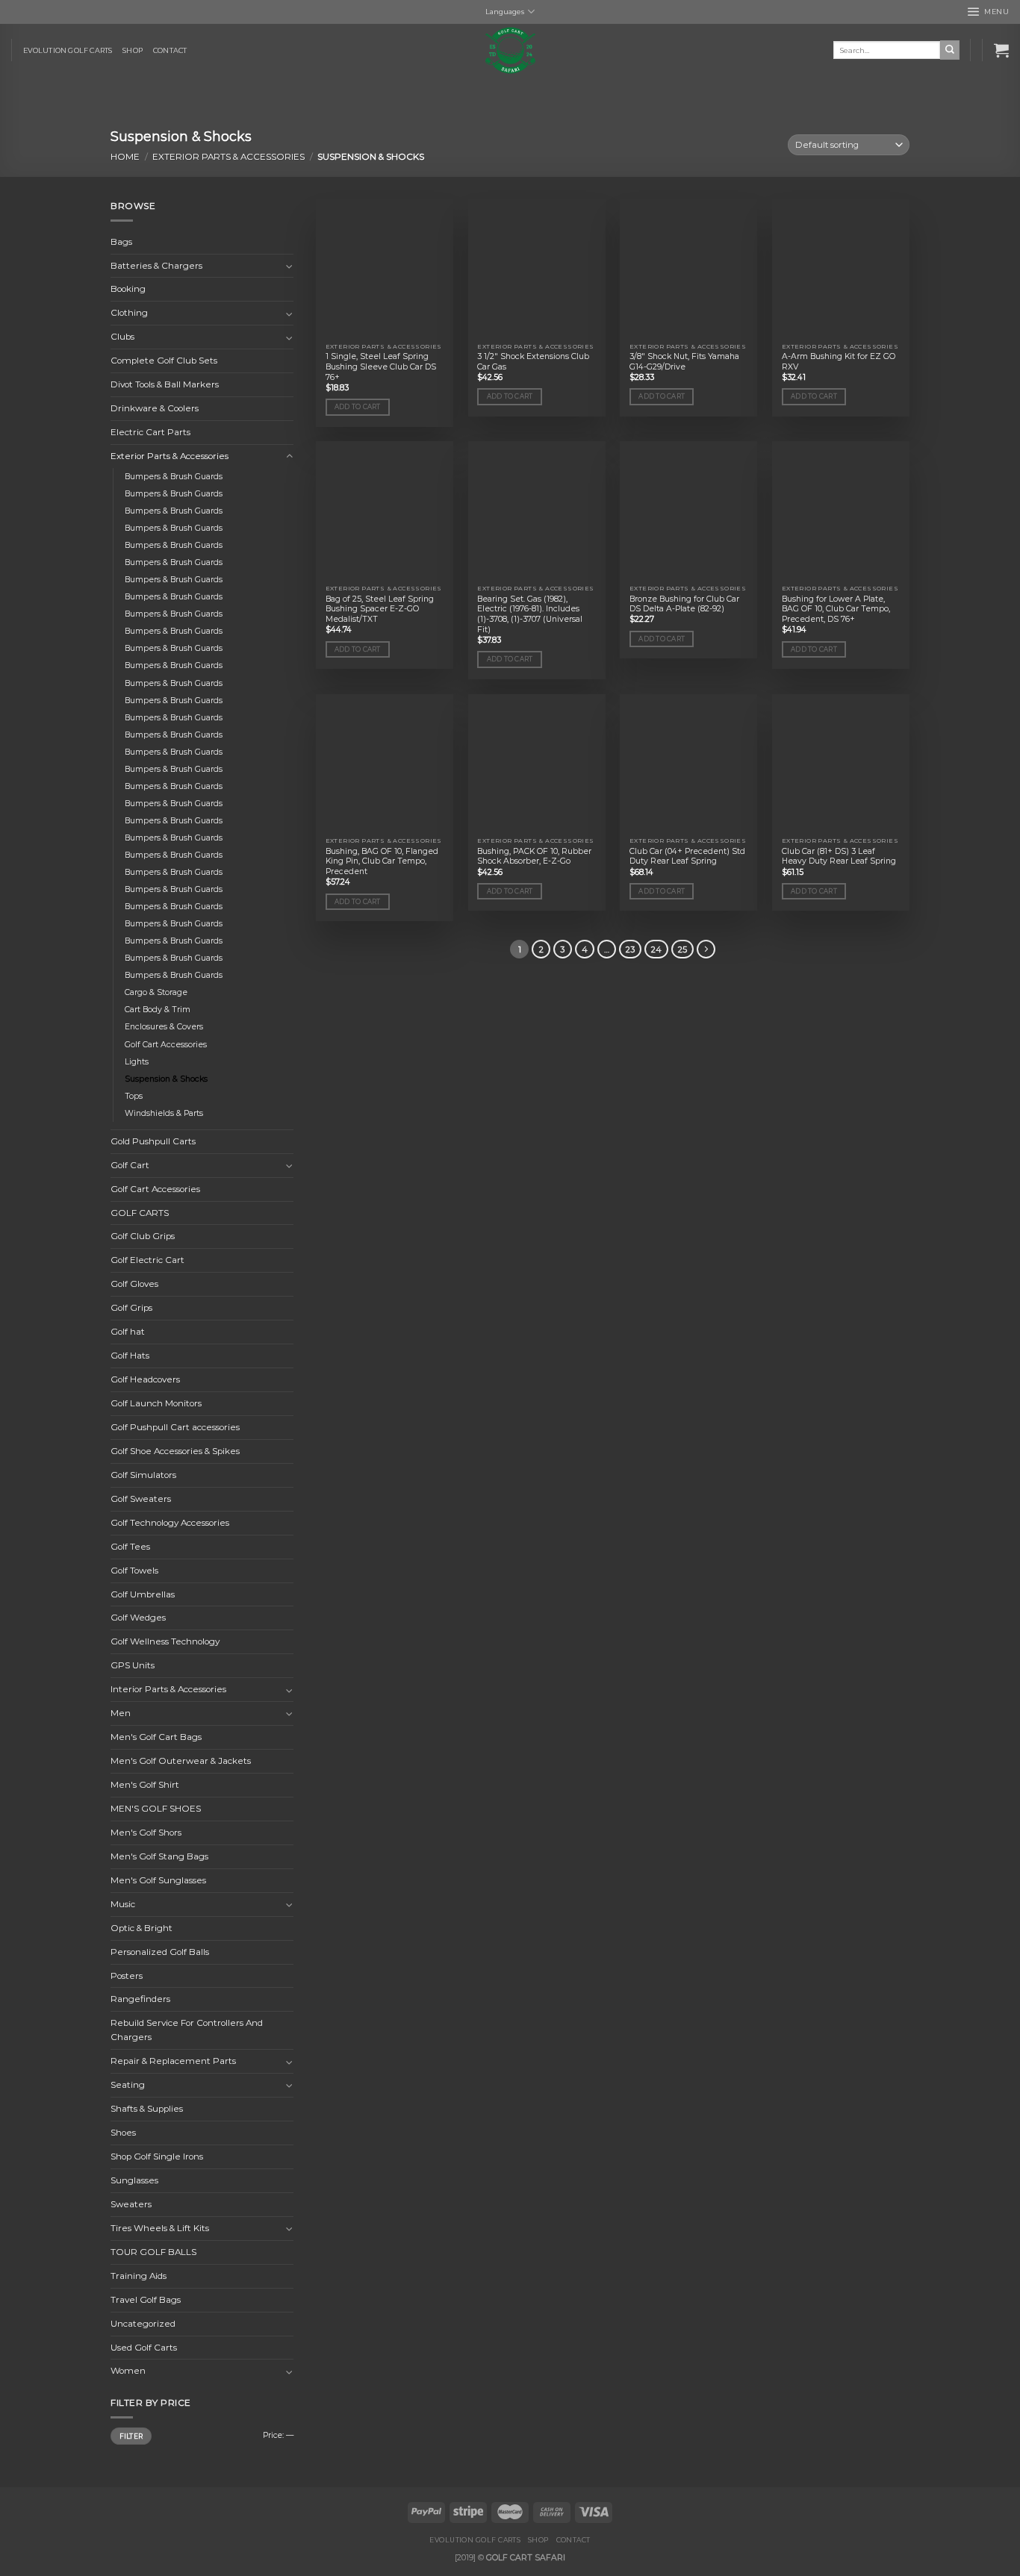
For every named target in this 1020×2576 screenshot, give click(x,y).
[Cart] (1001, 50)
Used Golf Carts (144, 2348)
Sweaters (131, 2204)
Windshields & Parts (164, 1113)
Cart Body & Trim (158, 1010)
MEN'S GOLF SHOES (156, 1809)
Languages (505, 12)
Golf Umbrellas (143, 1594)
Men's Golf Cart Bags (156, 1737)
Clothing (129, 314)
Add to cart (358, 407)
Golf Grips (131, 1308)
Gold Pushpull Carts (153, 1141)
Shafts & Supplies (147, 2109)
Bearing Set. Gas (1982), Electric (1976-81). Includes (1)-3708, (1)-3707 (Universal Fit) (530, 615)
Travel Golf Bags (146, 2300)
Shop (133, 50)
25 (682, 949)
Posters (127, 1976)
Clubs (122, 337)
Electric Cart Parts (150, 432)
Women (128, 2371)
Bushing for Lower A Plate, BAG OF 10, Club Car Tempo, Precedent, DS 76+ (836, 609)
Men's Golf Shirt (145, 1785)
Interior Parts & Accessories (168, 1689)
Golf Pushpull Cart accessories (175, 1427)
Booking (128, 290)
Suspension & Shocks (166, 1079)
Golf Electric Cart (147, 1261)
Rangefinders (140, 2000)
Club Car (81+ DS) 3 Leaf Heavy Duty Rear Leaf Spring (839, 857)
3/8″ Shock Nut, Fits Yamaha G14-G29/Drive (684, 362)
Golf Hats (130, 1356)
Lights (137, 1062)
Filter (131, 2436)
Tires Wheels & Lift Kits (160, 2228)
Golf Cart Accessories (166, 1045)
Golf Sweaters (141, 1499)
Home (125, 157)
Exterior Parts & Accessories (228, 157)
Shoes (123, 2133)
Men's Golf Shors (146, 1833)
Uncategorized (143, 2324)
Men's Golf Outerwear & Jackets (181, 1761)
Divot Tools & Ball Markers (165, 384)
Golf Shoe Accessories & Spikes (175, 1451)
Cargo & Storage (156, 993)
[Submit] (950, 50)
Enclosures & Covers (164, 1027)
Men (121, 1713)
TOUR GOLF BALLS (153, 2252)
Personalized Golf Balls (160, 1952)
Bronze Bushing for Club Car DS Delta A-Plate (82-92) (684, 604)
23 (630, 949)
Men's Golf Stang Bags (159, 1856)
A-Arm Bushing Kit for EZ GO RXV (839, 362)
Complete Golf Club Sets (164, 361)
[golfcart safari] (510, 50)
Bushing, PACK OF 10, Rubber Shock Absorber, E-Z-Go (534, 857)
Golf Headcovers (145, 1379)
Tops (134, 1096)
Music (123, 1904)
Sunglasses (134, 2180)
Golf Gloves (134, 1285)
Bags (121, 242)
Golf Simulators (143, 1475)
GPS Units (133, 1666)
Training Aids (139, 2276)
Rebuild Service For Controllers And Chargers (187, 2031)
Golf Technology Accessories (170, 1523)
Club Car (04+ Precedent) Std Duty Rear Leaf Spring (687, 857)
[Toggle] (289, 266)
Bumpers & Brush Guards (174, 477)
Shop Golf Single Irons (157, 2156)
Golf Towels (134, 1571)
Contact (170, 50)
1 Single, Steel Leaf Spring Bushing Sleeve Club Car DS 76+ (381, 367)
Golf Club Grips (143, 1237)
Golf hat (128, 1332)
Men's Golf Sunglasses (158, 1880)
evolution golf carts (68, 50)
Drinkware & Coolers (155, 408)
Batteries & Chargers (156, 266)
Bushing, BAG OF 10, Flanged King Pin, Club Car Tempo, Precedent (382, 862)
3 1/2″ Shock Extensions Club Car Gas (533, 362)
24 (656, 949)
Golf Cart (130, 1165)
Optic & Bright (142, 1928)
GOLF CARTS (140, 1213)
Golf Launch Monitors (156, 1403)
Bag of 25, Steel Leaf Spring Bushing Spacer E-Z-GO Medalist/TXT (380, 609)
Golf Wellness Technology (165, 1642)
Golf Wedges (138, 1618)
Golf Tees (130, 1547)
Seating (128, 2085)
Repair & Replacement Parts (173, 2061)
